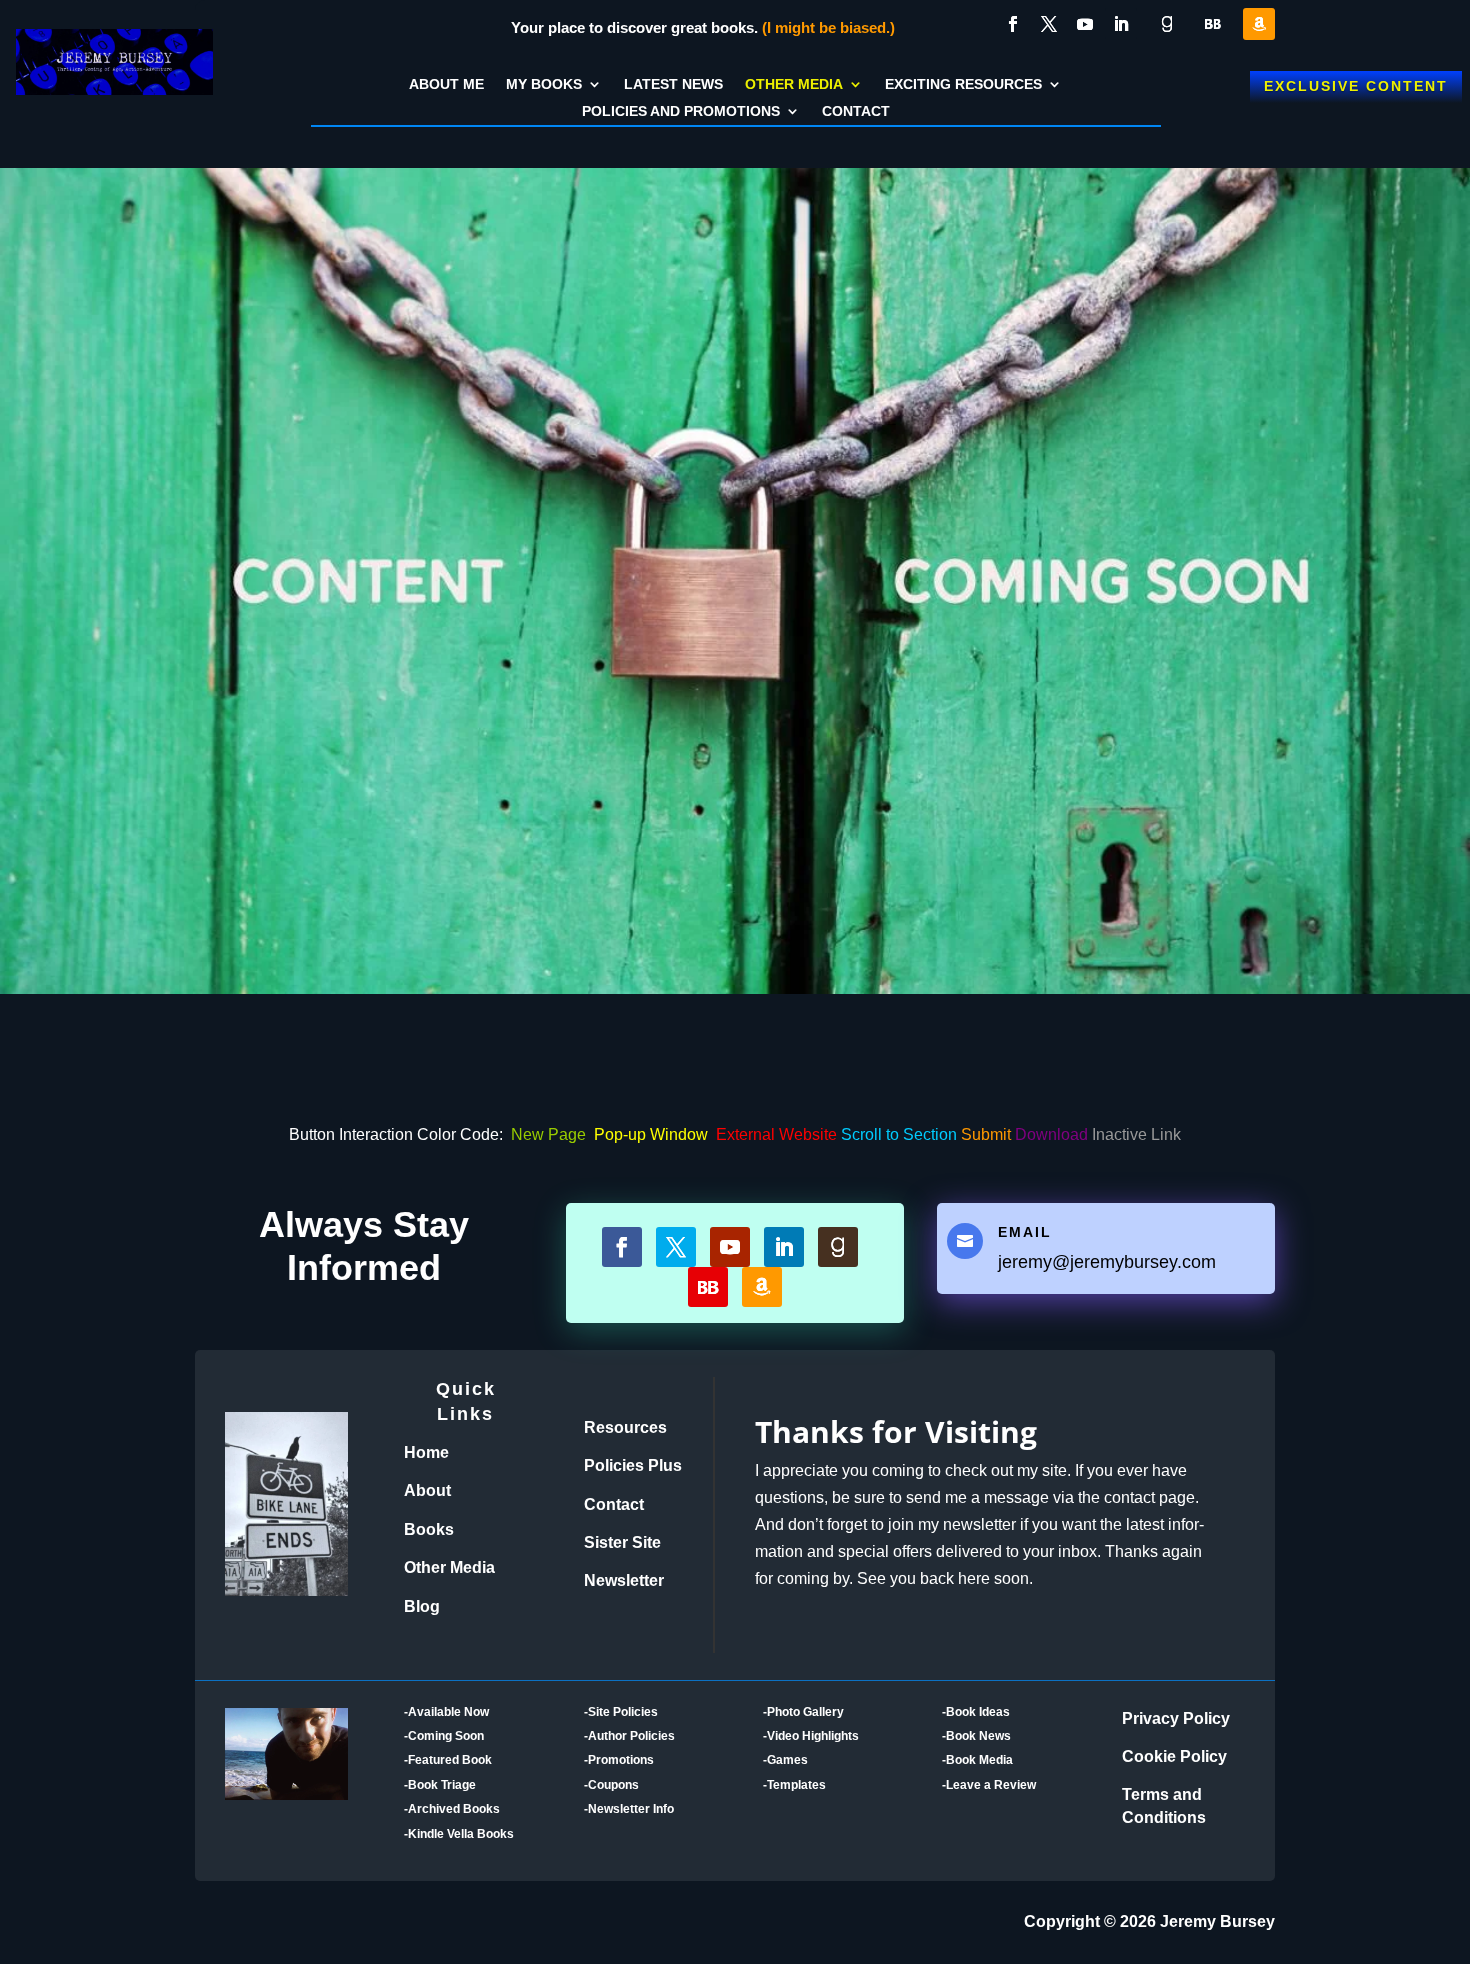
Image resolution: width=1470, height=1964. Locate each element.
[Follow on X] (1049, 24)
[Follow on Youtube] (1085, 24)
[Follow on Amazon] (1259, 24)
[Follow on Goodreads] (1167, 24)
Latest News (673, 85)
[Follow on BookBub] (1213, 24)
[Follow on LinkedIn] (1121, 24)
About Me (446, 85)
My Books (544, 85)
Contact (856, 112)
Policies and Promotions (681, 112)
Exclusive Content (1356, 86)
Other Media (794, 85)
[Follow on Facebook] (1013, 24)
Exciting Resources (963, 85)
